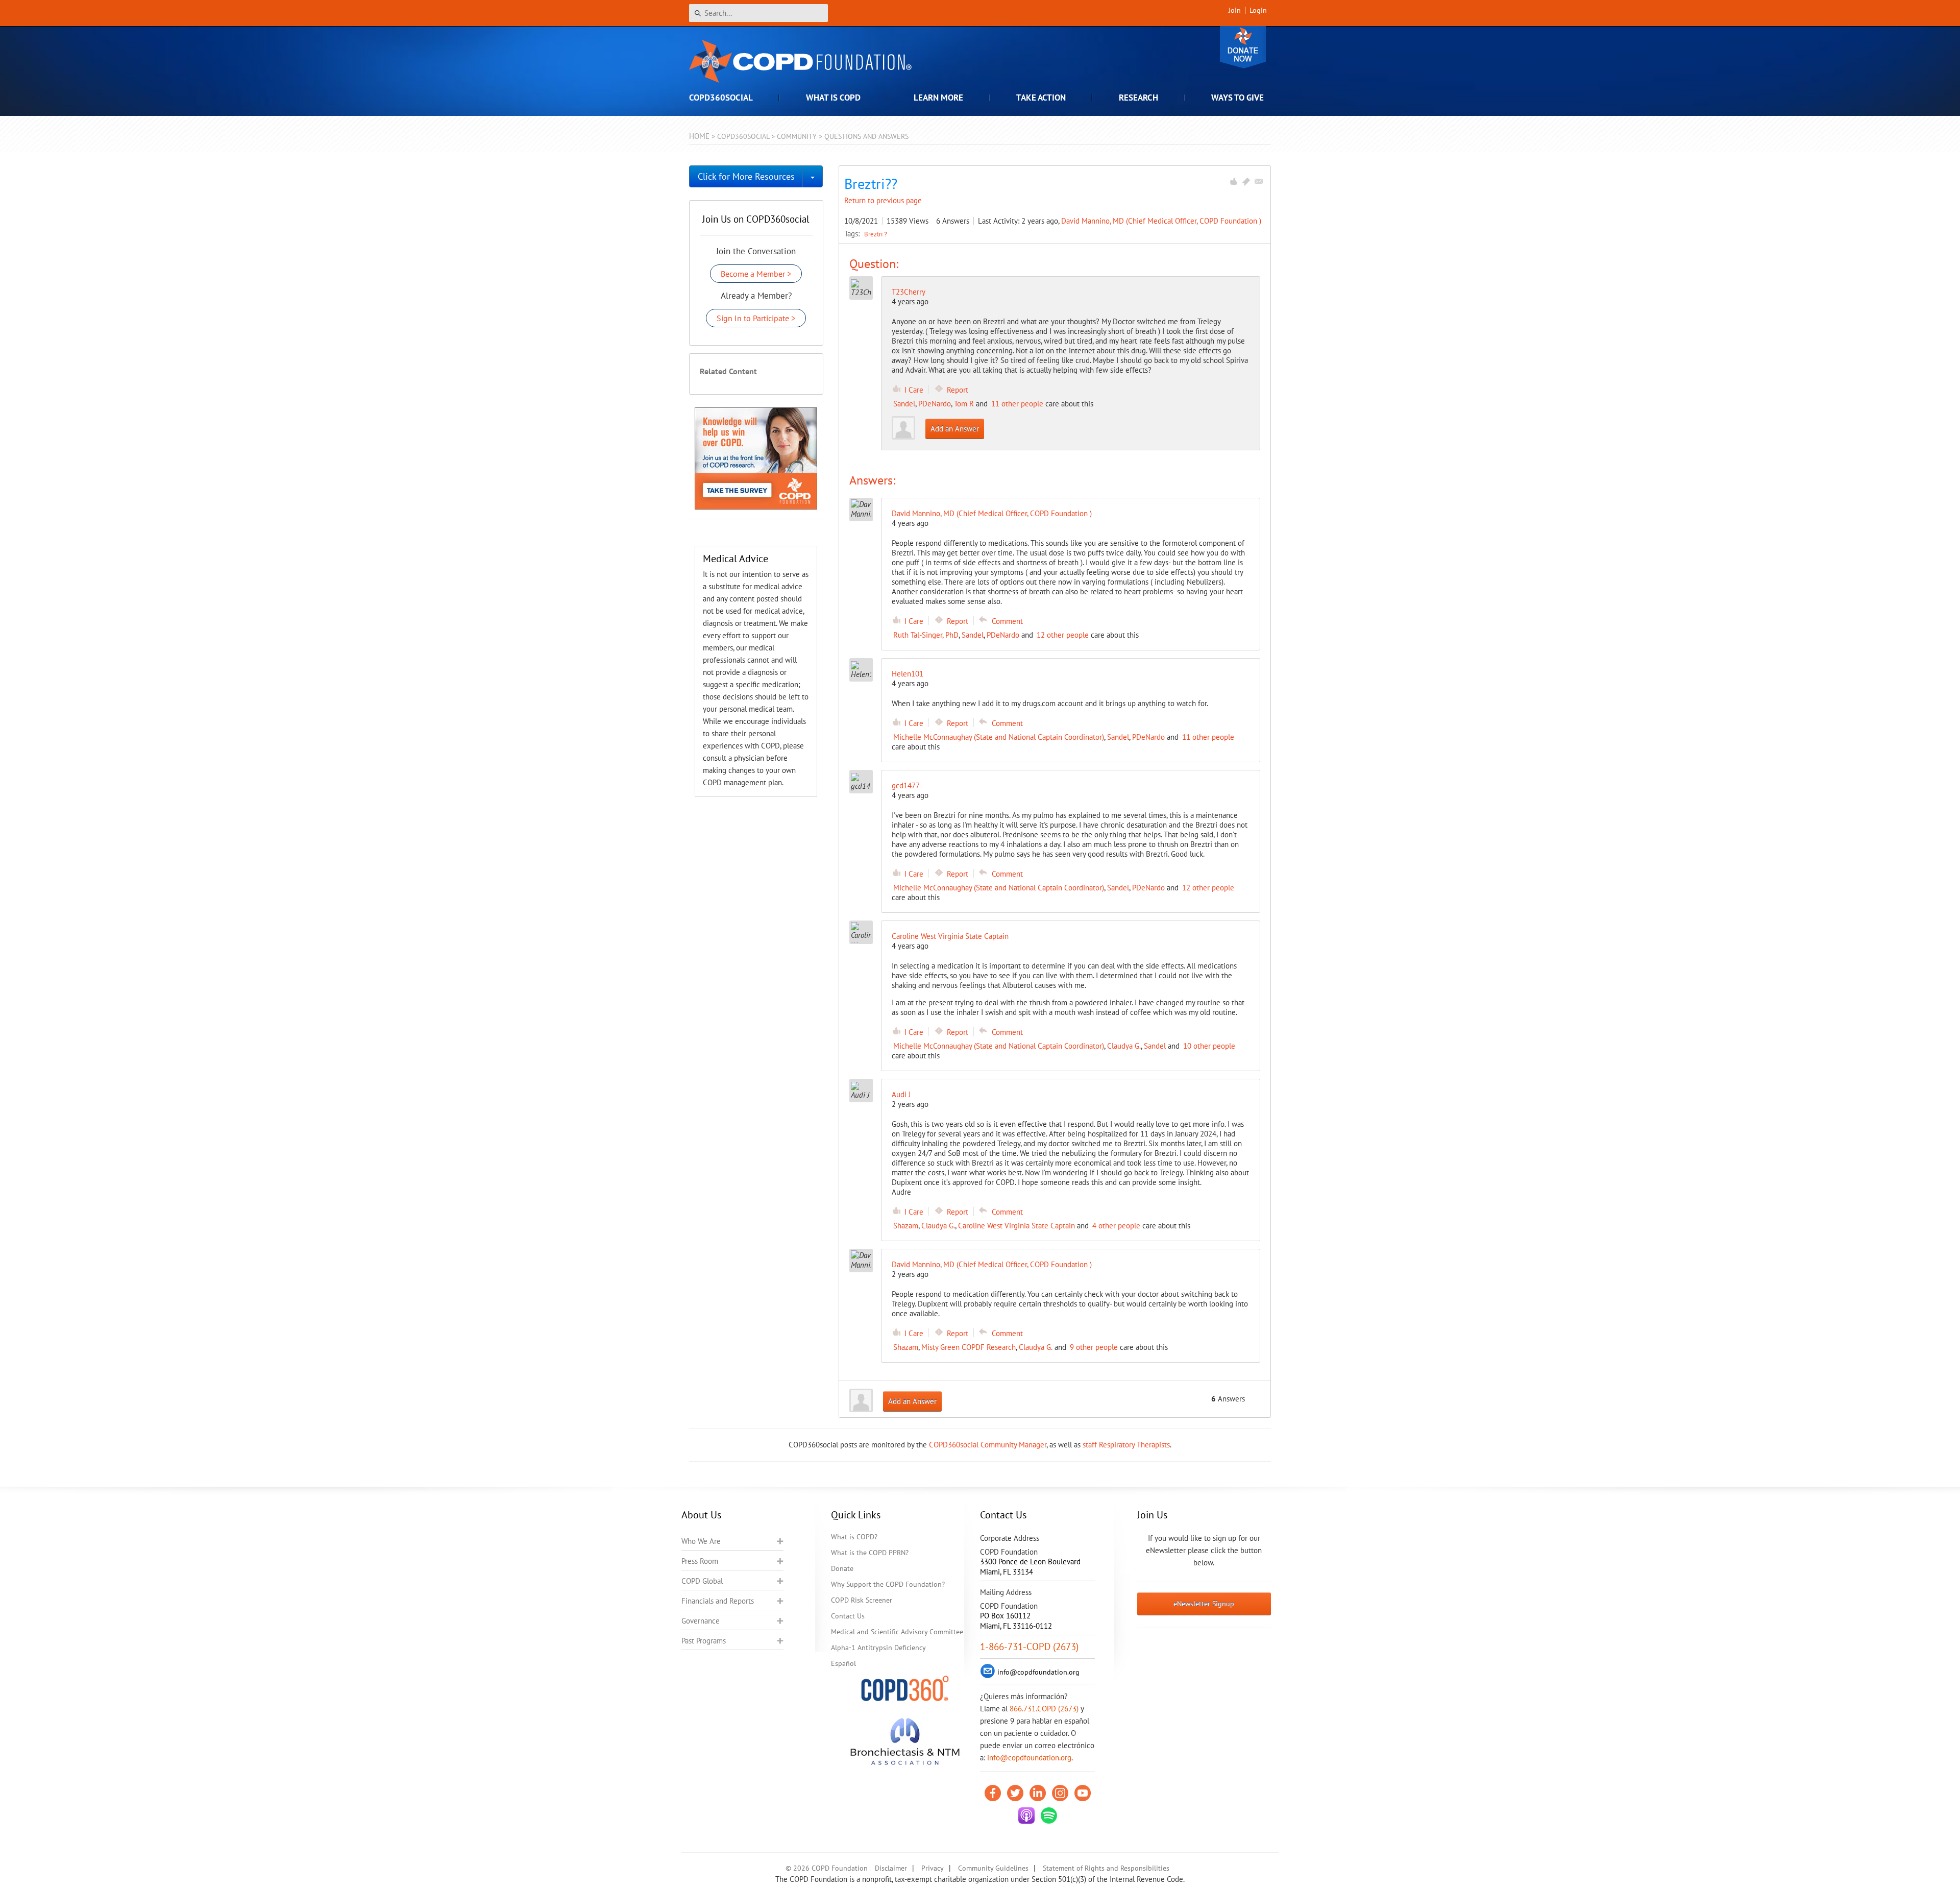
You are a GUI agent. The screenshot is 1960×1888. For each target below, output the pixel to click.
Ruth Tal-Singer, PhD (926, 635)
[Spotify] (1049, 1816)
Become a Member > (756, 274)
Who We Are (701, 1541)
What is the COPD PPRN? (870, 1553)
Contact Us (848, 1616)
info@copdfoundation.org (1029, 1758)
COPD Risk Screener (862, 1600)
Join (1235, 10)
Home (699, 136)
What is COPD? (854, 1537)
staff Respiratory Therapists (1126, 1445)
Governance (701, 1621)
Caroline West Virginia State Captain (1016, 1226)
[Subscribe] (1259, 181)
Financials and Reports (718, 1601)
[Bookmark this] (1246, 181)
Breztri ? (876, 234)
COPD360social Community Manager (988, 1445)
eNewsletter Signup (1204, 1604)
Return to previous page (883, 200)
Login (1258, 10)
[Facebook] (993, 1793)
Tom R (964, 404)
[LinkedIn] (1038, 1793)
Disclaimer (891, 1868)
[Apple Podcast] (1026, 1816)
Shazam (906, 1226)
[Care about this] (1233, 181)
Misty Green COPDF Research (969, 1347)
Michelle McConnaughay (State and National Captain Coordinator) (999, 737)
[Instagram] (1060, 1793)
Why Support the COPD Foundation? (888, 1584)
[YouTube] (1083, 1793)
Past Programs (704, 1641)
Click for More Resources (746, 176)
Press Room (700, 1561)
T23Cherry (909, 292)
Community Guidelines (993, 1868)
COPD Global (702, 1581)
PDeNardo (935, 404)
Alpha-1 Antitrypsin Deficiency (878, 1648)
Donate (1243, 47)
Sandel (904, 404)
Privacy (933, 1868)
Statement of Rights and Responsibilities (1106, 1868)
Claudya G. (1124, 1046)
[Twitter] (1015, 1793)
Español (843, 1663)
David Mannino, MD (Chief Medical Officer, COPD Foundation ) (1161, 221)
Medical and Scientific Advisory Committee (897, 1632)
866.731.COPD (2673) (1044, 1709)
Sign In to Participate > (756, 318)
